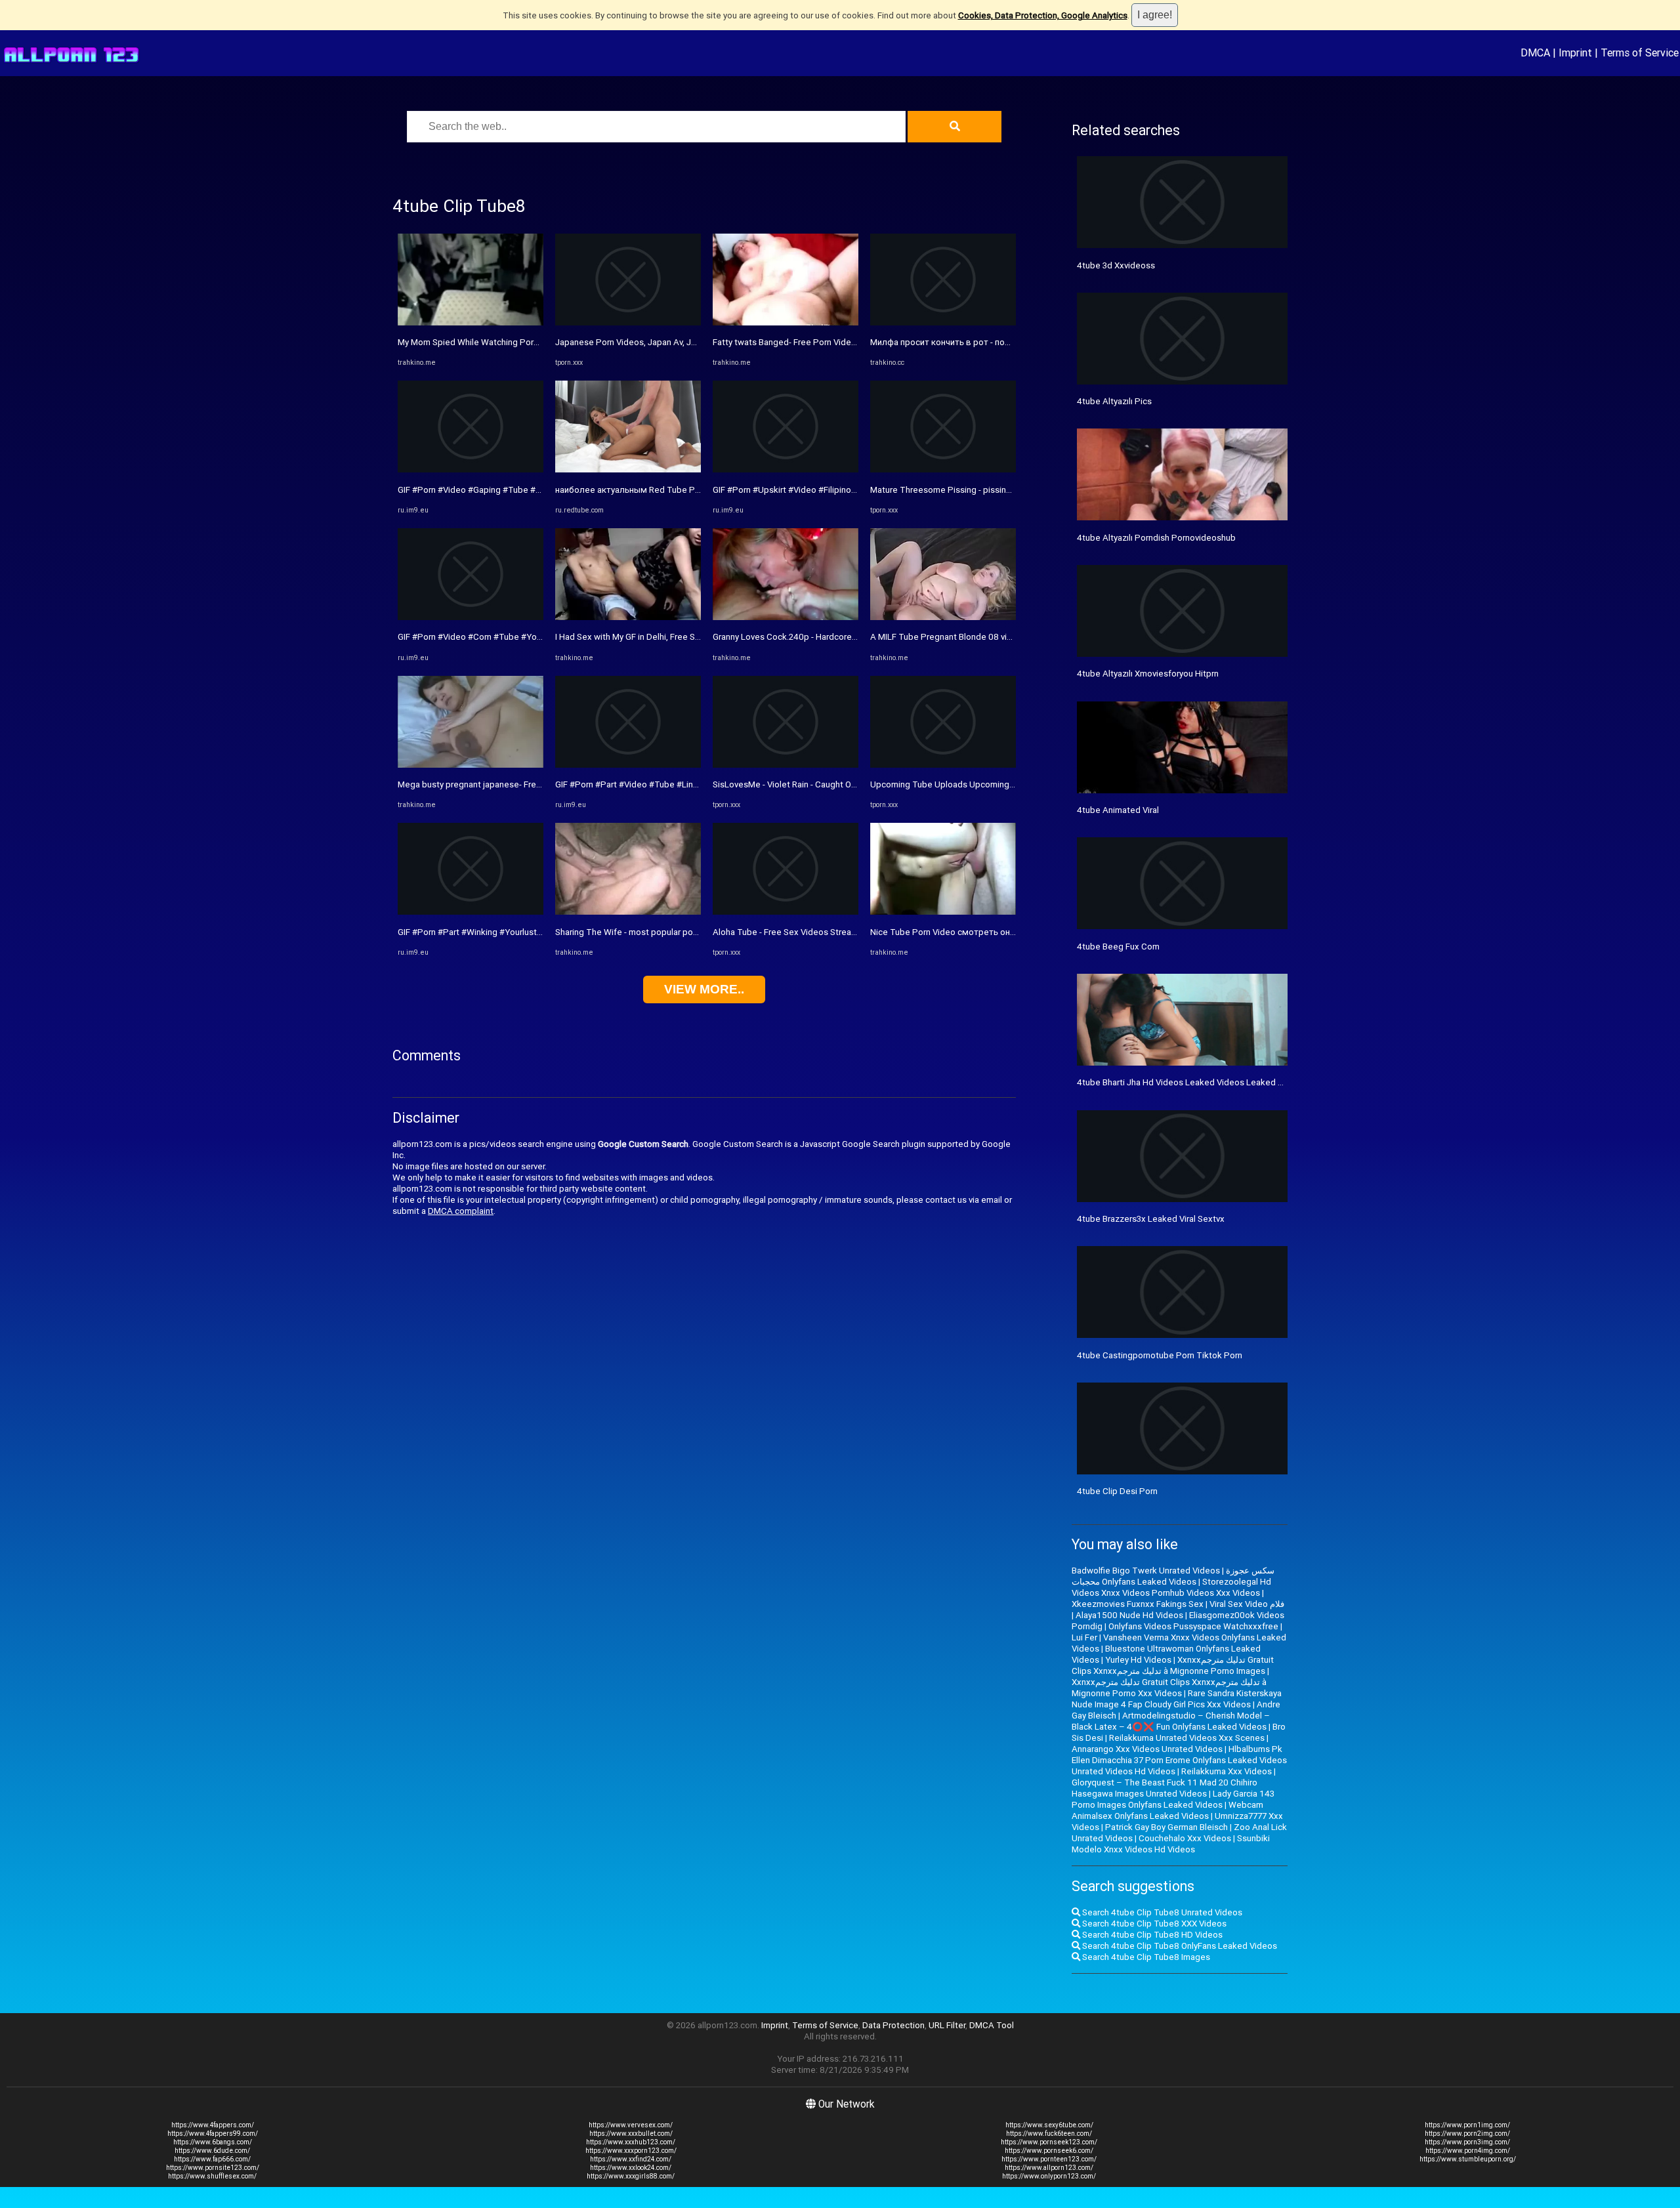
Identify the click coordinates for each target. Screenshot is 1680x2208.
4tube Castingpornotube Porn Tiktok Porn (1160, 1355)
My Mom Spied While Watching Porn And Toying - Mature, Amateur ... (531, 342)
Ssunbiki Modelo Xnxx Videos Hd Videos (1171, 1844)
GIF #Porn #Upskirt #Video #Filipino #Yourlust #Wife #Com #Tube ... (845, 490)
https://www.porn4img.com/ (1468, 2151)
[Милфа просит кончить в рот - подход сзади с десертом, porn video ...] (943, 323)
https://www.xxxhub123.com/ (631, 2142)
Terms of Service (1640, 52)
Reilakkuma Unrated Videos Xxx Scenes (1187, 1738)
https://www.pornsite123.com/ (213, 2168)
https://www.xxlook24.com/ (631, 2168)
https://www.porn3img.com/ (1467, 2142)
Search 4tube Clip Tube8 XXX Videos (1153, 1924)
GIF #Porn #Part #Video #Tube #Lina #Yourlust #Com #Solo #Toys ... (688, 784)
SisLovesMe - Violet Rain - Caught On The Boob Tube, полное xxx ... (845, 784)
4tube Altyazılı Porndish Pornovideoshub (1156, 538)
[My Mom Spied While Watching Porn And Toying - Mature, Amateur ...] (471, 323)
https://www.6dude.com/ (212, 2151)
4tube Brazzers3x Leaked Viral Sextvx (1151, 1219)
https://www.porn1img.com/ (1467, 2125)
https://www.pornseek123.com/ (1049, 2142)
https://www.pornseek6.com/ (1049, 2151)
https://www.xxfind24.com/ (631, 2159)
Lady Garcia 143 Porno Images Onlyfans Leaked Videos (1173, 1799)
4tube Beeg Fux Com (1118, 947)
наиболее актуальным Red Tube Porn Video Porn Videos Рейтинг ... (690, 490)
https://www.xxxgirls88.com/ (631, 2176)
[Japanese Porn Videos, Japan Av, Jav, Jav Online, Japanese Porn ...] (628, 323)
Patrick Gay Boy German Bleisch (1166, 1827)
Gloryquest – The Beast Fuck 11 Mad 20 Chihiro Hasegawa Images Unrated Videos (1165, 1788)
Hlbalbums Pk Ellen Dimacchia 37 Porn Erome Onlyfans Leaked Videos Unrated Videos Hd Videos (1179, 1760)
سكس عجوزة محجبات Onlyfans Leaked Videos (1173, 1576)
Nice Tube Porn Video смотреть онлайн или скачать (975, 932)
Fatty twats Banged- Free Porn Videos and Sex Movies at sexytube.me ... (854, 342)
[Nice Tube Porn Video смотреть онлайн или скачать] (943, 912)
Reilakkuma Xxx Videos (1227, 1771)
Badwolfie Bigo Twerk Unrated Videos (1146, 1571)
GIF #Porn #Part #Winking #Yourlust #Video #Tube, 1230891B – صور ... (535, 932)
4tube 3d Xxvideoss (1116, 265)
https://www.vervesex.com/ (631, 2125)
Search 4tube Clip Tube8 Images (1145, 1957)
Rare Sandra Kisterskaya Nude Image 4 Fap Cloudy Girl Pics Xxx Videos (1177, 1699)
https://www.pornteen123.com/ (1049, 2159)
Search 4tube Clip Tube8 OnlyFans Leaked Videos (1179, 1946)
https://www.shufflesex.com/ (212, 2176)
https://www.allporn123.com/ (1049, 2168)
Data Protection (893, 2025)
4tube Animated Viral (1118, 810)
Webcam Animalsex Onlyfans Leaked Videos (1167, 1810)
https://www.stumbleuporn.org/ (1468, 2159)
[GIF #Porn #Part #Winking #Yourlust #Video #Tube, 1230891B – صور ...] (471, 912)
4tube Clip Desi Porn (1117, 1491)
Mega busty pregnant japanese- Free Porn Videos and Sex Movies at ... (535, 784)
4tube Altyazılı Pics (1114, 401)
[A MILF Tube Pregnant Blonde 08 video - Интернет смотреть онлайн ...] (943, 617)
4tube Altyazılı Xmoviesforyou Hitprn (1148, 674)
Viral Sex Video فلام (1247, 1604)
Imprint (1575, 52)
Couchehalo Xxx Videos (1185, 1838)
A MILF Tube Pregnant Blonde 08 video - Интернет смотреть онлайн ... (1010, 637)
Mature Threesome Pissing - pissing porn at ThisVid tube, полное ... (1002, 490)
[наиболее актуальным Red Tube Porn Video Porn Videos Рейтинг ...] (628, 469)
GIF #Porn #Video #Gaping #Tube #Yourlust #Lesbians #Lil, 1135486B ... (538, 490)
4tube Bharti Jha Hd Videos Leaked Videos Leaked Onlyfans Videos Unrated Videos (1240, 1082)
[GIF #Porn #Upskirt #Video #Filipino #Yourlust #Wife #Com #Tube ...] (786, 469)
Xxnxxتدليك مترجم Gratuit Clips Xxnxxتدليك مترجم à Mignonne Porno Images (1173, 1665)
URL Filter (947, 2025)
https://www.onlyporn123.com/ (1049, 2176)
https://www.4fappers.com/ (213, 2125)
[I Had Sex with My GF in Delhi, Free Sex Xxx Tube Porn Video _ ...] (628, 617)
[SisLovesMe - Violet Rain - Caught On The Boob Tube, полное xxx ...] (786, 765)
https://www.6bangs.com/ (213, 2142)
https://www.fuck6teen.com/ (1049, 2134)
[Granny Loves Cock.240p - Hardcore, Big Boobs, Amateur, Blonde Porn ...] (786, 617)
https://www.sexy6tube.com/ (1049, 2125)
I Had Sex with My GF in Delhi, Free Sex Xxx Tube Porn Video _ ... (679, 637)
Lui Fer (1084, 1637)
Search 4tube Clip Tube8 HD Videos (1151, 1935)
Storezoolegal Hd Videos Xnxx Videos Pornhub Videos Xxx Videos (1171, 1587)
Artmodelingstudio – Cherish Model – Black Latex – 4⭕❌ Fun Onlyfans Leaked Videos (1171, 1721)
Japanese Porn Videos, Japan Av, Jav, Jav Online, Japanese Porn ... (684, 342)
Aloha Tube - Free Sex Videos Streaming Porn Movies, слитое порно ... (851, 932)
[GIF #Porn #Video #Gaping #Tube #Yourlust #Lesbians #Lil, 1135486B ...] (471, 469)
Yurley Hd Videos (1138, 1660)
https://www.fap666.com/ (212, 2159)
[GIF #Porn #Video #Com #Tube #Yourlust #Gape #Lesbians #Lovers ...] (471, 617)
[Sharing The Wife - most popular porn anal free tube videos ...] (628, 912)
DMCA (1535, 52)
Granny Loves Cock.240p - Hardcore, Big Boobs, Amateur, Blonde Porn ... (852, 637)
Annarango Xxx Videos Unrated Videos (1147, 1749)
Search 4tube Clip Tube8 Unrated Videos (1161, 1912)
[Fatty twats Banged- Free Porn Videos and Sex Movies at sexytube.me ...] (786, 323)
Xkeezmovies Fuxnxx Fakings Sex (1138, 1604)
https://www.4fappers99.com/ (213, 2134)
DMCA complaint (461, 1211)
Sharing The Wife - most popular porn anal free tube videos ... (674, 932)
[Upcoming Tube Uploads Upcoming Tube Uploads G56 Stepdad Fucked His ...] (943, 765)
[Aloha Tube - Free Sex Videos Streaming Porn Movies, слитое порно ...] (786, 912)
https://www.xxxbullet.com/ (631, 2134)
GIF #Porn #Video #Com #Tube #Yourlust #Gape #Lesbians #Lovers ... (534, 637)
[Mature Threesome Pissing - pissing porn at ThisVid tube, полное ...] (943, 469)
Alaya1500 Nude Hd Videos (1129, 1615)
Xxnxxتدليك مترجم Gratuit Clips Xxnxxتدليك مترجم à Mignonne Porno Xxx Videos (1169, 1688)
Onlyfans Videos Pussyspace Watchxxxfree (1193, 1626)
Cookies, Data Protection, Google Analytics (1043, 15)
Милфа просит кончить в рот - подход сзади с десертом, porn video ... (1013, 342)
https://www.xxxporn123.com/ (631, 2151)
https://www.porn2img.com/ (1467, 2134)
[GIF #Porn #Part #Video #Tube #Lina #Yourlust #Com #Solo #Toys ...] (628, 765)
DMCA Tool (992, 2025)
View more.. (704, 989)
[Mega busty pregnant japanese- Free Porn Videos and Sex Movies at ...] (471, 765)
